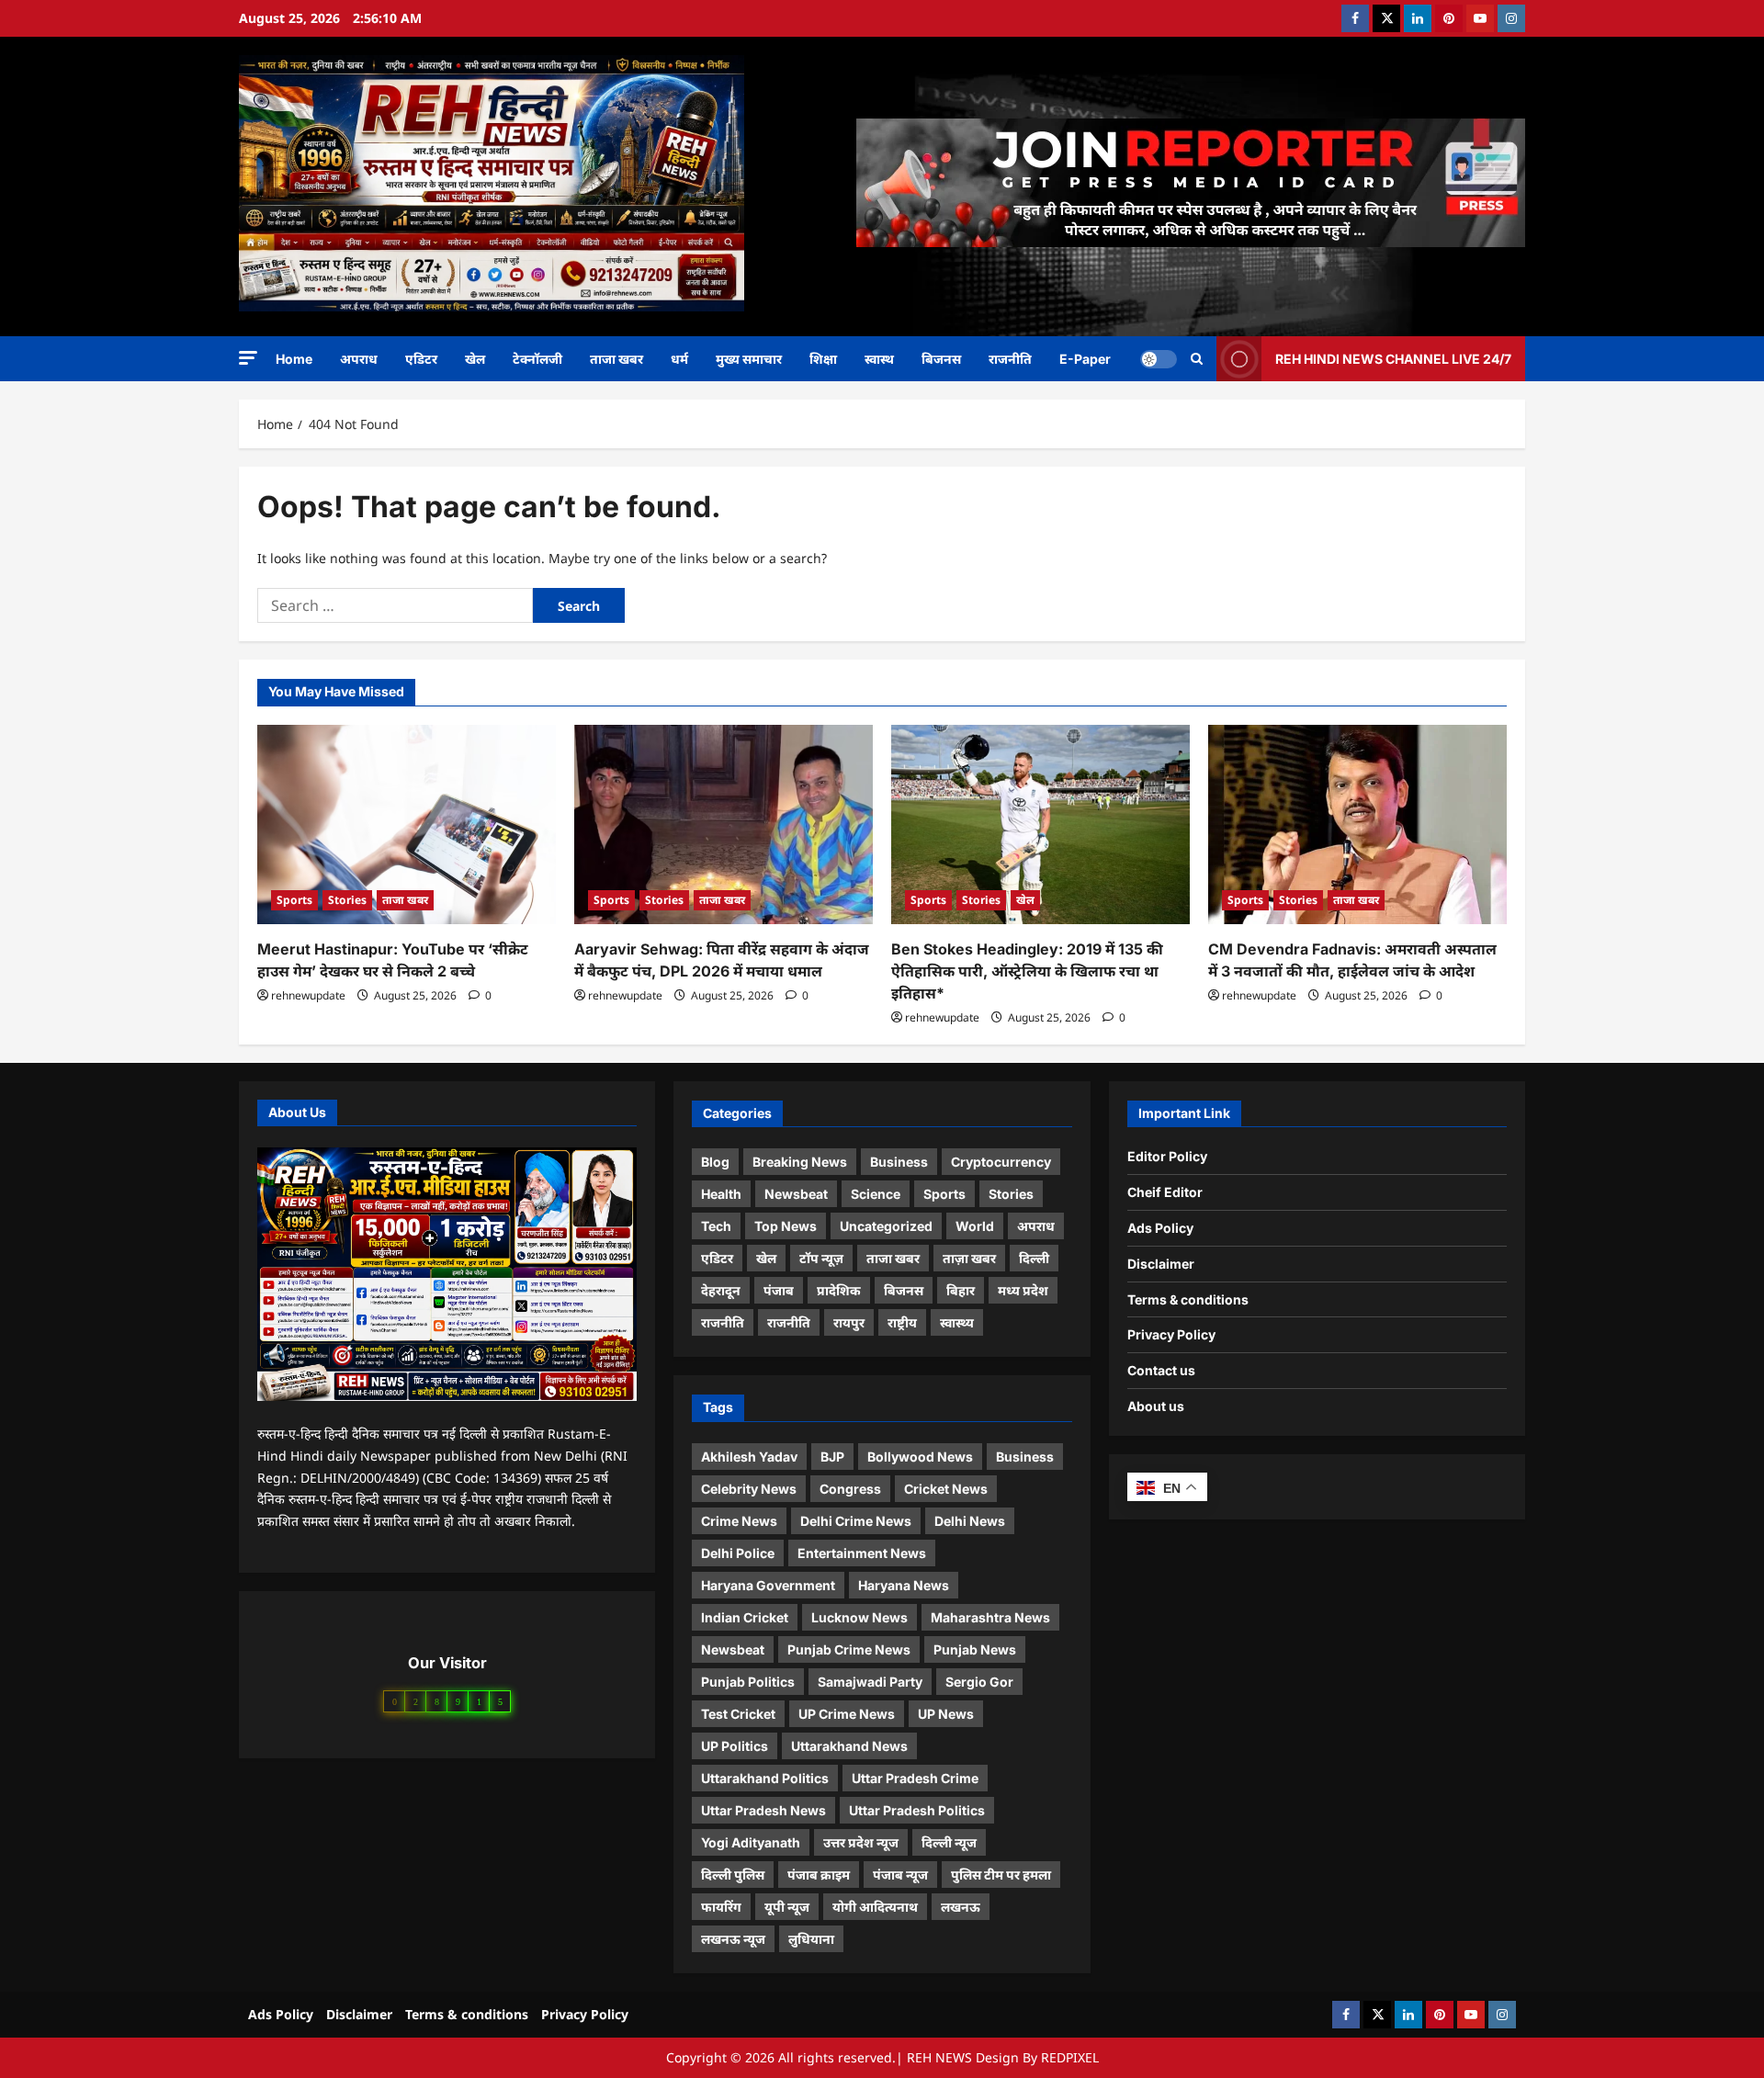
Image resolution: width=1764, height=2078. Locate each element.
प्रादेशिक (839, 1290)
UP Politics (735, 1746)
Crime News (739, 1521)
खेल (475, 359)
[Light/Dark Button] (1159, 358)
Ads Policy (1160, 1228)
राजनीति (1010, 359)
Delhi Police (738, 1553)
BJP (832, 1457)
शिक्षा (823, 359)
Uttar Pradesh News (763, 1810)
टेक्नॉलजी (537, 359)
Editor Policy (1167, 1156)
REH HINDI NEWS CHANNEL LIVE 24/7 (1393, 358)
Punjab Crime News (849, 1649)
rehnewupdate (308, 995)
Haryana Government (768, 1585)
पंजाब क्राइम (819, 1875)
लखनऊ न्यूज (733, 1939)
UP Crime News (847, 1714)
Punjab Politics (748, 1682)
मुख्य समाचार (749, 359)
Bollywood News (920, 1457)
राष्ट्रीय (902, 1322)
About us (1156, 1406)
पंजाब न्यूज (900, 1875)
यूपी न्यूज (787, 1907)
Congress (850, 1489)
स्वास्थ (879, 359)
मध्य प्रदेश (1023, 1290)
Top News (786, 1226)
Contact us (1161, 1370)
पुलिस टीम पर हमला (1001, 1875)
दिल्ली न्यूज (949, 1842)
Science (876, 1194)
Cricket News (946, 1489)
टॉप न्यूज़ (821, 1258)
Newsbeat (796, 1194)
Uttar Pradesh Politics (917, 1810)
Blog (715, 1162)
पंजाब (779, 1290)
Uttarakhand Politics (765, 1778)
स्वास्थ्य (957, 1322)
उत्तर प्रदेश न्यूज (861, 1842)
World (975, 1226)
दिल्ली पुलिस (733, 1875)
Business (899, 1162)
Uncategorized (886, 1226)
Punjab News (975, 1649)
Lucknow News (859, 1617)
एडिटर (421, 359)
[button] (248, 358)
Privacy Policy (1171, 1334)
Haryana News (904, 1585)
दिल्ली (1034, 1258)
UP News (946, 1714)
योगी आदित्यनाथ (875, 1907)
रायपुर (849, 1322)
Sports (294, 900)
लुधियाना (811, 1939)
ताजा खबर (616, 359)
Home (294, 359)
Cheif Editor (1165, 1192)
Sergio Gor (979, 1682)
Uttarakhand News (849, 1746)
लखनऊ (961, 1907)
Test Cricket (738, 1714)
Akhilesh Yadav (749, 1457)
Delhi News (970, 1521)
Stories (347, 900)
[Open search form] (1197, 359)
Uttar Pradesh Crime (915, 1778)
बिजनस (941, 359)
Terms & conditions (1188, 1299)
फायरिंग (721, 1907)
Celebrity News (749, 1489)
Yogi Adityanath (751, 1842)
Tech (716, 1226)
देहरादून (721, 1290)
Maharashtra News (990, 1617)
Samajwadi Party (870, 1682)
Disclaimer (1161, 1264)
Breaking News (800, 1162)
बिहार (961, 1290)
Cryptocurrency (1001, 1162)
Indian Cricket (745, 1617)
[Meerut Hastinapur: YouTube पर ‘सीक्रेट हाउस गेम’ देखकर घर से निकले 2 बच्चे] (407, 824)
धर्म (679, 359)
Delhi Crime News (856, 1521)
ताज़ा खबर (969, 1258)
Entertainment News (862, 1553)
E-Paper (1085, 359)
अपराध (359, 359)
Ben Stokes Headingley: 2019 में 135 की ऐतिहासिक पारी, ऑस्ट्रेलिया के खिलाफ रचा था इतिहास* (1027, 971)
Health (721, 1194)
